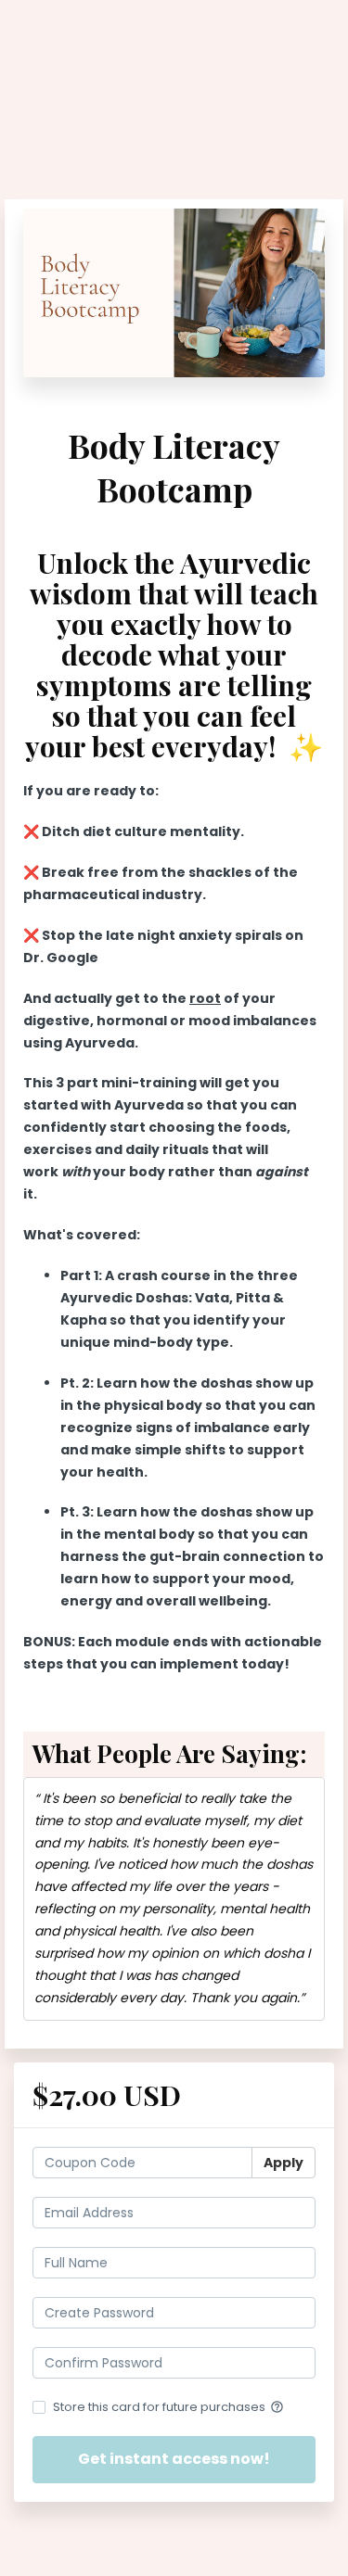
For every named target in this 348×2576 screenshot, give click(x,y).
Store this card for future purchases (168, 2407)
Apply (284, 2163)
